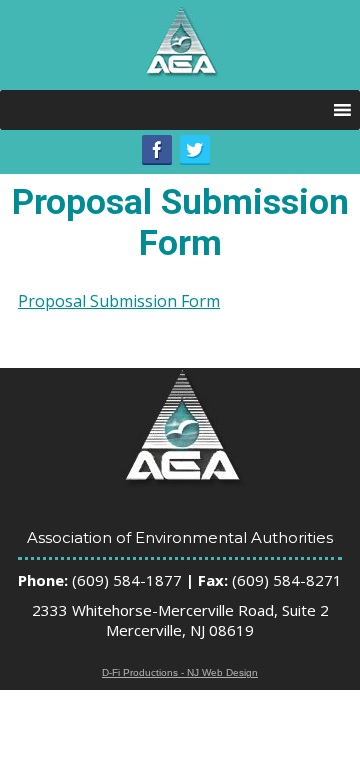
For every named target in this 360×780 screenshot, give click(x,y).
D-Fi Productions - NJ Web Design (180, 672)
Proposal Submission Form (119, 301)
